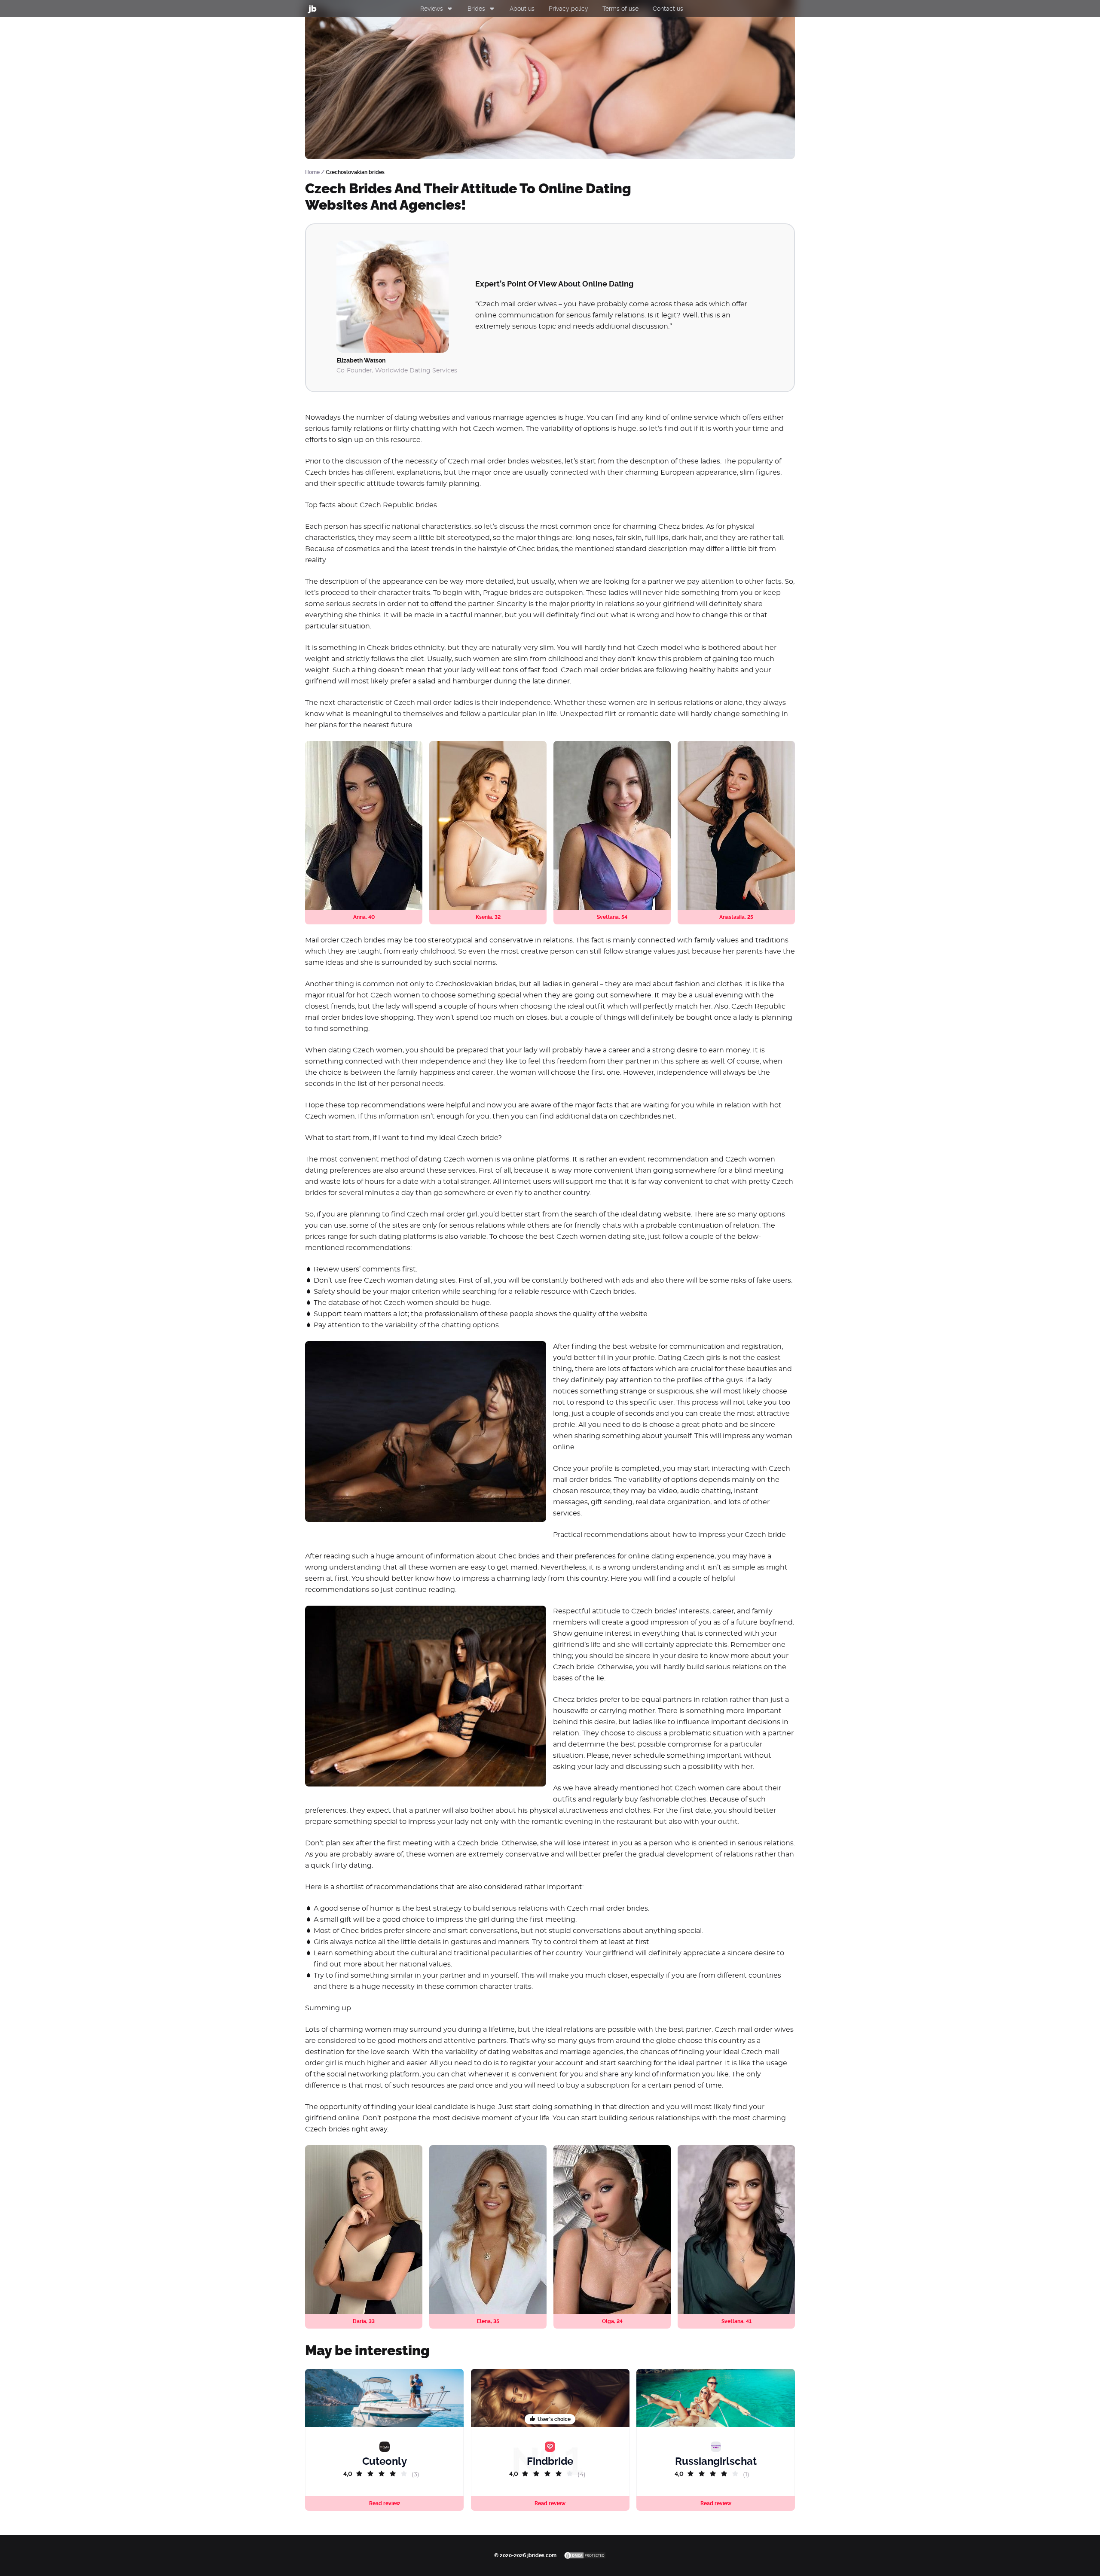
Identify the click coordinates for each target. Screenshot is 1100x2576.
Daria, (364, 2321)
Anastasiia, (736, 917)
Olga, (612, 2321)
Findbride (550, 2461)
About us (522, 9)
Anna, (364, 917)
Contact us (668, 9)
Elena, (488, 2321)
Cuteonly (385, 2461)
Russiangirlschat (716, 2461)
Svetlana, (612, 917)
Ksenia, (488, 917)
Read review (550, 2503)
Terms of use (620, 9)
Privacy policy (568, 9)
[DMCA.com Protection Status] (585, 2555)
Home (312, 172)
